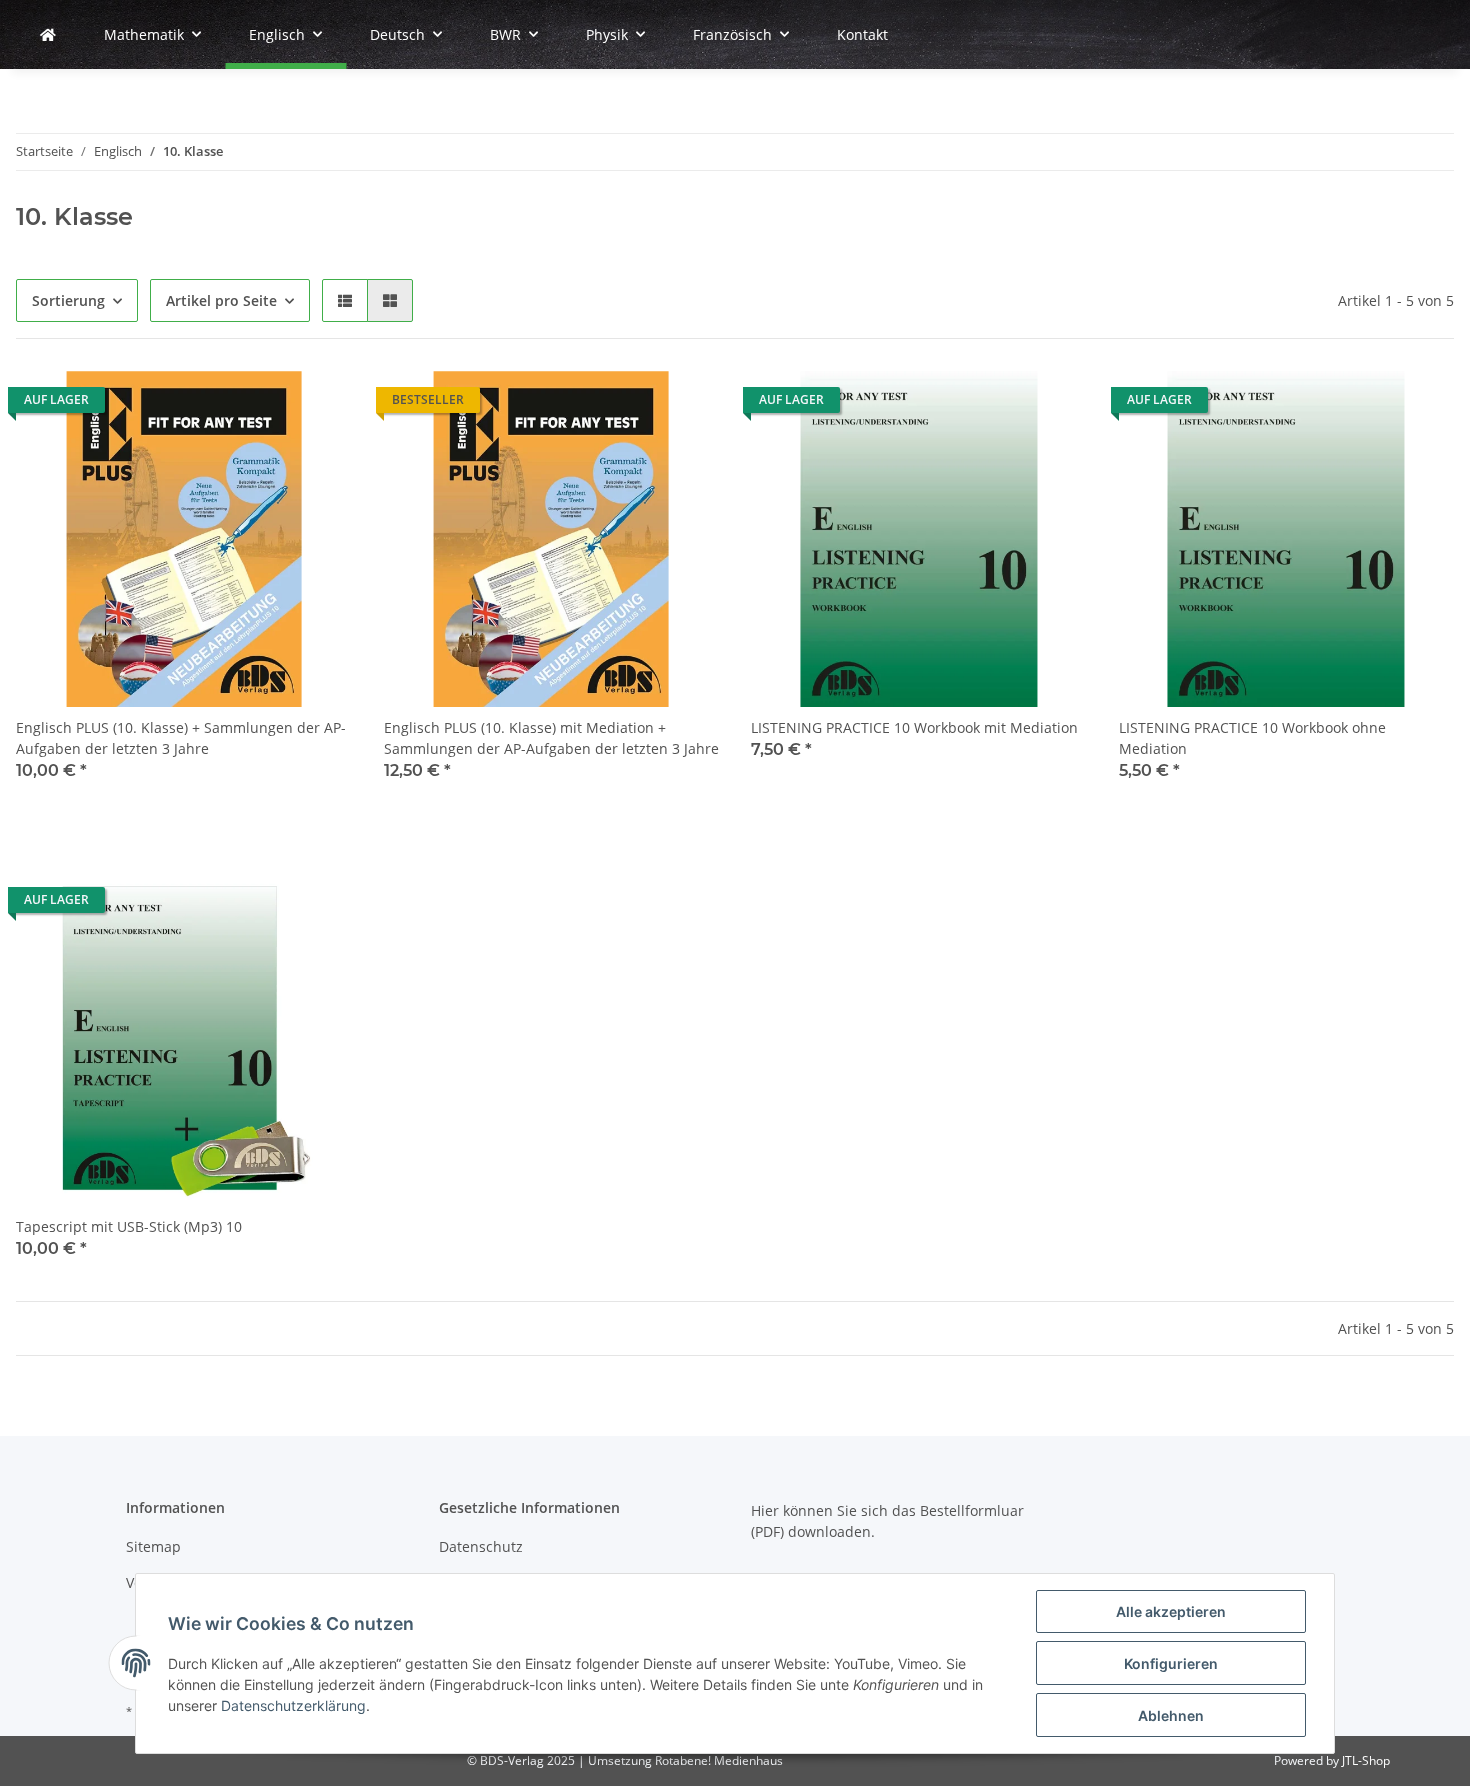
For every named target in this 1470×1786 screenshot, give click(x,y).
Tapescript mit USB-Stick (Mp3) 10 (129, 1226)
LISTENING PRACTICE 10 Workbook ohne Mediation (1252, 738)
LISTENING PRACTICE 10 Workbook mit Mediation (914, 727)
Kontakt (862, 34)
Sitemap (153, 1546)
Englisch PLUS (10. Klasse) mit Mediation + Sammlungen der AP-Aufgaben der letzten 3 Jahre (551, 738)
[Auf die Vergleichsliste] (266, 405)
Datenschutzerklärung (293, 1705)
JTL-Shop (1366, 1760)
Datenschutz (481, 1546)
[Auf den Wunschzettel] (318, 405)
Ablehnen (1171, 1715)
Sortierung (68, 300)
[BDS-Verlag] (48, 34)
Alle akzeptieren (1171, 1611)
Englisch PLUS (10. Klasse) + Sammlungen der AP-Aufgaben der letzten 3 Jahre (181, 738)
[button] (345, 300)
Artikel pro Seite (221, 300)
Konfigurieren (1171, 1663)
